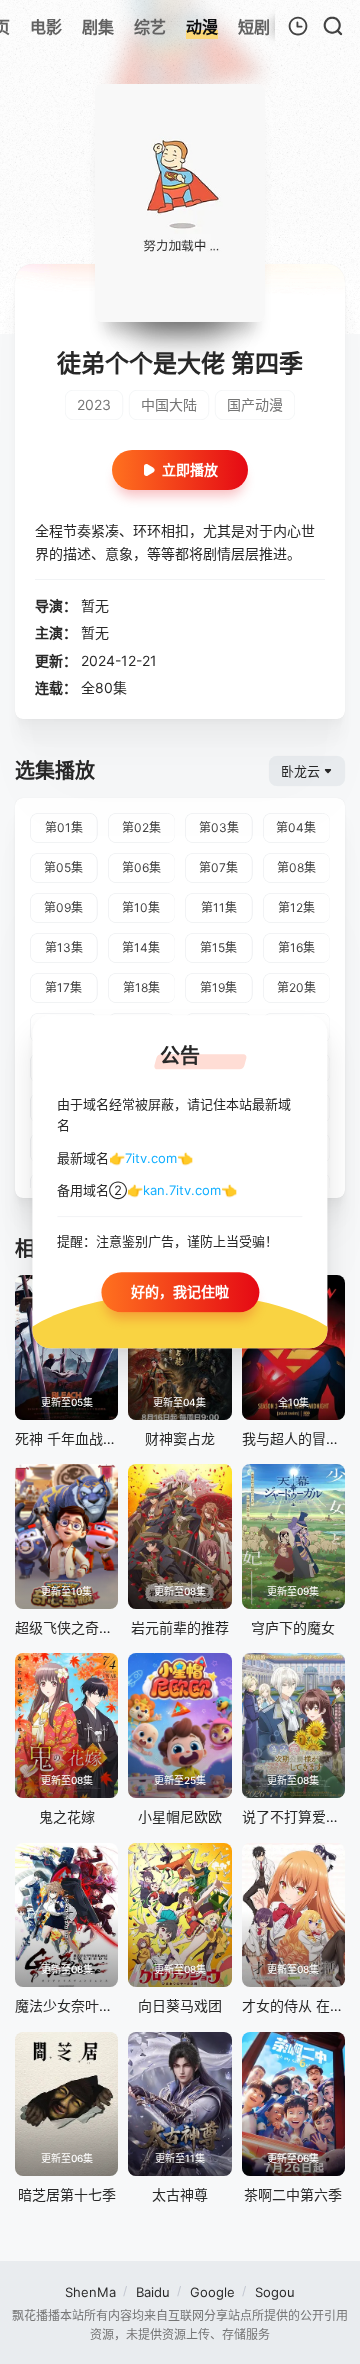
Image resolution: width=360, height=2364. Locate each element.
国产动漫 (255, 404)
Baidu (153, 2292)
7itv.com (151, 1158)
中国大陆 (169, 404)
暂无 (95, 605)
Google (212, 2292)
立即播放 (190, 469)
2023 (94, 404)
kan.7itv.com (182, 1191)
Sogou (275, 2292)
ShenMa (90, 2292)
